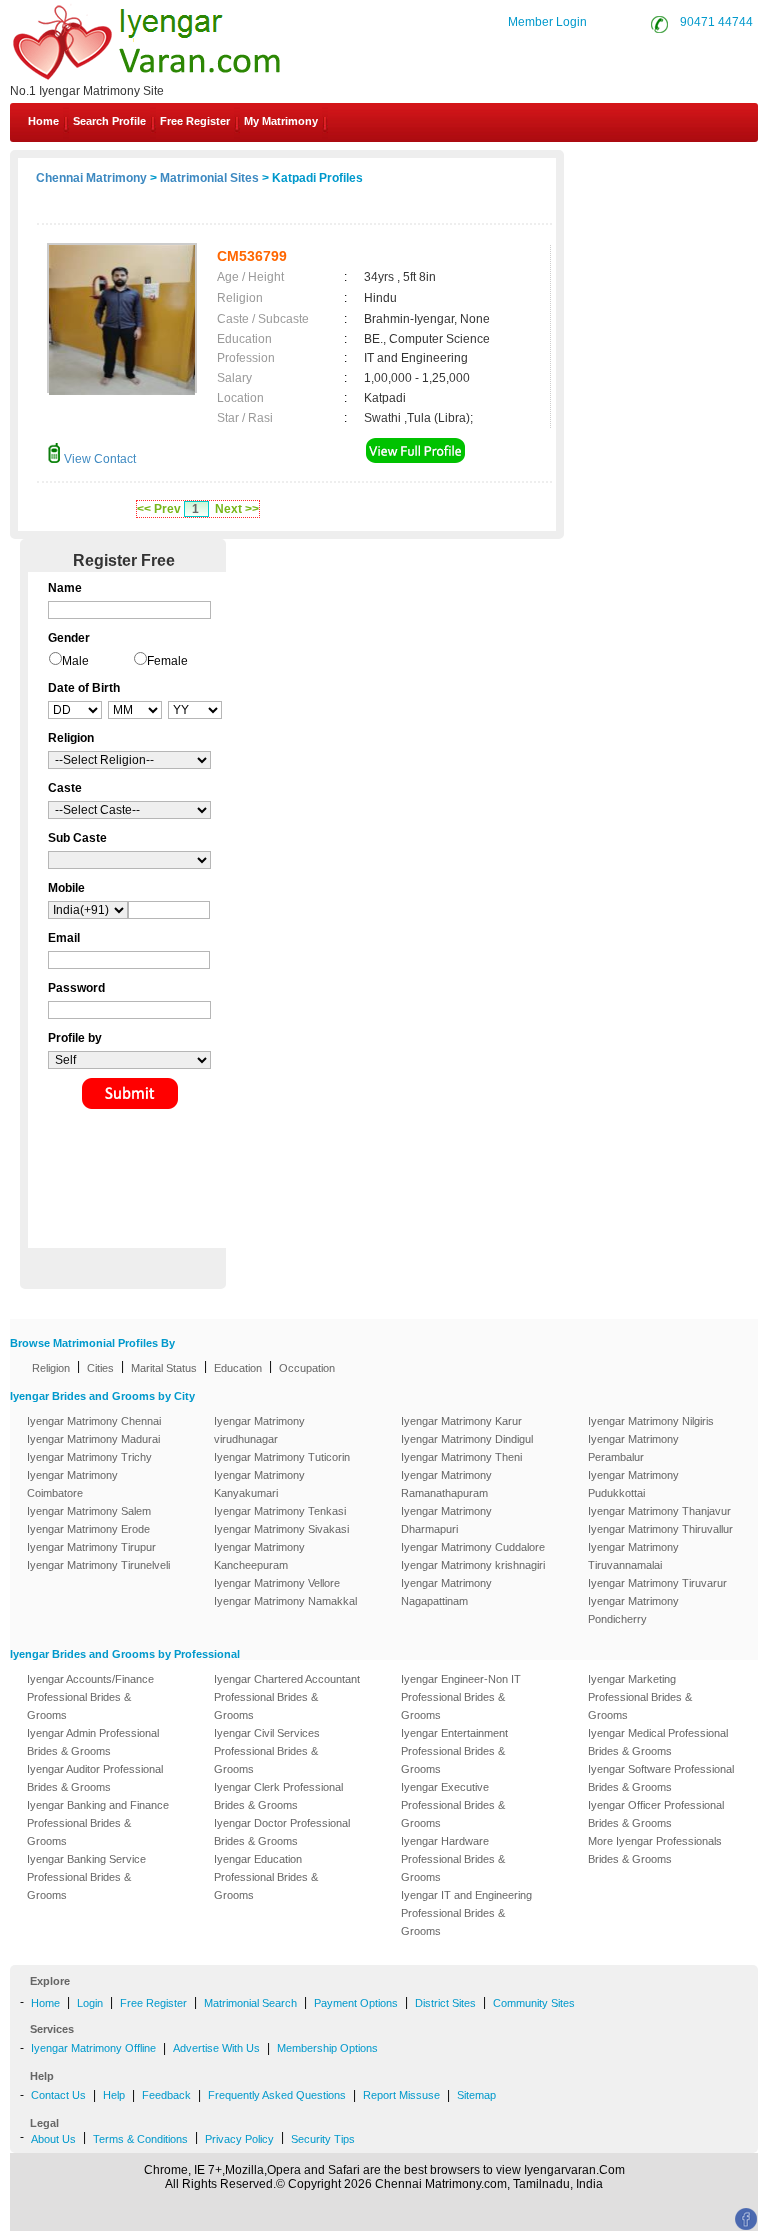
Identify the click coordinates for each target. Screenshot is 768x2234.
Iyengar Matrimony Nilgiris (651, 1421)
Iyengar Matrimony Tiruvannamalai (633, 1556)
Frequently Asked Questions (277, 2095)
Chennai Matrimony (91, 178)
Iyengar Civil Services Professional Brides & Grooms (267, 1751)
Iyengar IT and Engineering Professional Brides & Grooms (466, 1913)
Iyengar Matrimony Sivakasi (281, 1529)
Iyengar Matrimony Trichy (89, 1457)
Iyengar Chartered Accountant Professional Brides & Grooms (287, 1697)
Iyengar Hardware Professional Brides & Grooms (453, 1859)
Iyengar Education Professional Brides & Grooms (266, 1877)
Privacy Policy (239, 2139)
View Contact (98, 459)
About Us (53, 2139)
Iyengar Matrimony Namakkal (285, 1601)
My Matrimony (281, 121)
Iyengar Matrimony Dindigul (467, 1439)
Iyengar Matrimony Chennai (94, 1421)
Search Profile (109, 121)
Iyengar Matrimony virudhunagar (259, 1430)
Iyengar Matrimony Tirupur (91, 1547)
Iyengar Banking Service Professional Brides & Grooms (86, 1877)
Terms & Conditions (140, 2139)
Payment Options (356, 2003)
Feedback (166, 2095)
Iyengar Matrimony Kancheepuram (259, 1556)
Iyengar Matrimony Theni (461, 1457)
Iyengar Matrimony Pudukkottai (633, 1484)
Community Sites (534, 2003)
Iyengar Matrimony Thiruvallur (660, 1529)
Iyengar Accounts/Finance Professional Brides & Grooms (90, 1697)
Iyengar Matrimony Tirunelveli (98, 1565)
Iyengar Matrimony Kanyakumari (259, 1484)
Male (75, 661)
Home (43, 121)
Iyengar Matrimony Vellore (277, 1583)
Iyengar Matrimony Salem (89, 1511)
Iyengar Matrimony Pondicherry (633, 1610)
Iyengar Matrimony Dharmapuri (446, 1520)
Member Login (547, 22)
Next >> (237, 509)
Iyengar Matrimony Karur (461, 1421)
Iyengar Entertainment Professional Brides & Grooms (454, 1751)
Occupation (307, 1368)
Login (90, 2003)
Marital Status (164, 1368)
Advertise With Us (216, 2048)
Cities (100, 1368)
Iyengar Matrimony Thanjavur (659, 1511)
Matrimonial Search (250, 2003)
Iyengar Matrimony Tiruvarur (657, 1583)
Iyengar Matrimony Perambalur (633, 1448)
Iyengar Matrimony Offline (93, 2048)
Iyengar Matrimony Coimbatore (72, 1484)
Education (238, 1368)
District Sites (445, 2003)
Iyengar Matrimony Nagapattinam (446, 1592)
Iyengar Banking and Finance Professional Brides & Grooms (98, 1823)
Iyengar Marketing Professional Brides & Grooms (640, 1697)
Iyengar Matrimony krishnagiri (473, 1565)
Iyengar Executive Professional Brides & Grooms (453, 1805)
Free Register (195, 121)
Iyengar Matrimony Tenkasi (280, 1511)
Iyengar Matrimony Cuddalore (473, 1547)
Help (114, 2095)
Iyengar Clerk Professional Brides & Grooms (278, 1796)
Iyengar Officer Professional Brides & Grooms (656, 1814)
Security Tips (323, 2139)
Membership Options (327, 2048)
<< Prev (159, 509)
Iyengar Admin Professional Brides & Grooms (93, 1742)
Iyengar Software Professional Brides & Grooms (661, 1778)
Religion (51, 1368)
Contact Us (690, 168)
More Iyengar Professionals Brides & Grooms (655, 1850)
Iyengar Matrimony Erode (88, 1529)
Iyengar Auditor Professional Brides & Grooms (95, 1778)
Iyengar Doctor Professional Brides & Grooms (282, 1832)
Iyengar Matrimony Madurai (93, 1439)
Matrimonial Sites (209, 178)
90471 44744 (716, 22)
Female (167, 661)
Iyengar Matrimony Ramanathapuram (446, 1484)
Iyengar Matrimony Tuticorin (282, 1457)
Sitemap (476, 2095)
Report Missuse (401, 2095)
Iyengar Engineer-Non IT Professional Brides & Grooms (461, 1697)
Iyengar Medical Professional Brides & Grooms (658, 1742)
